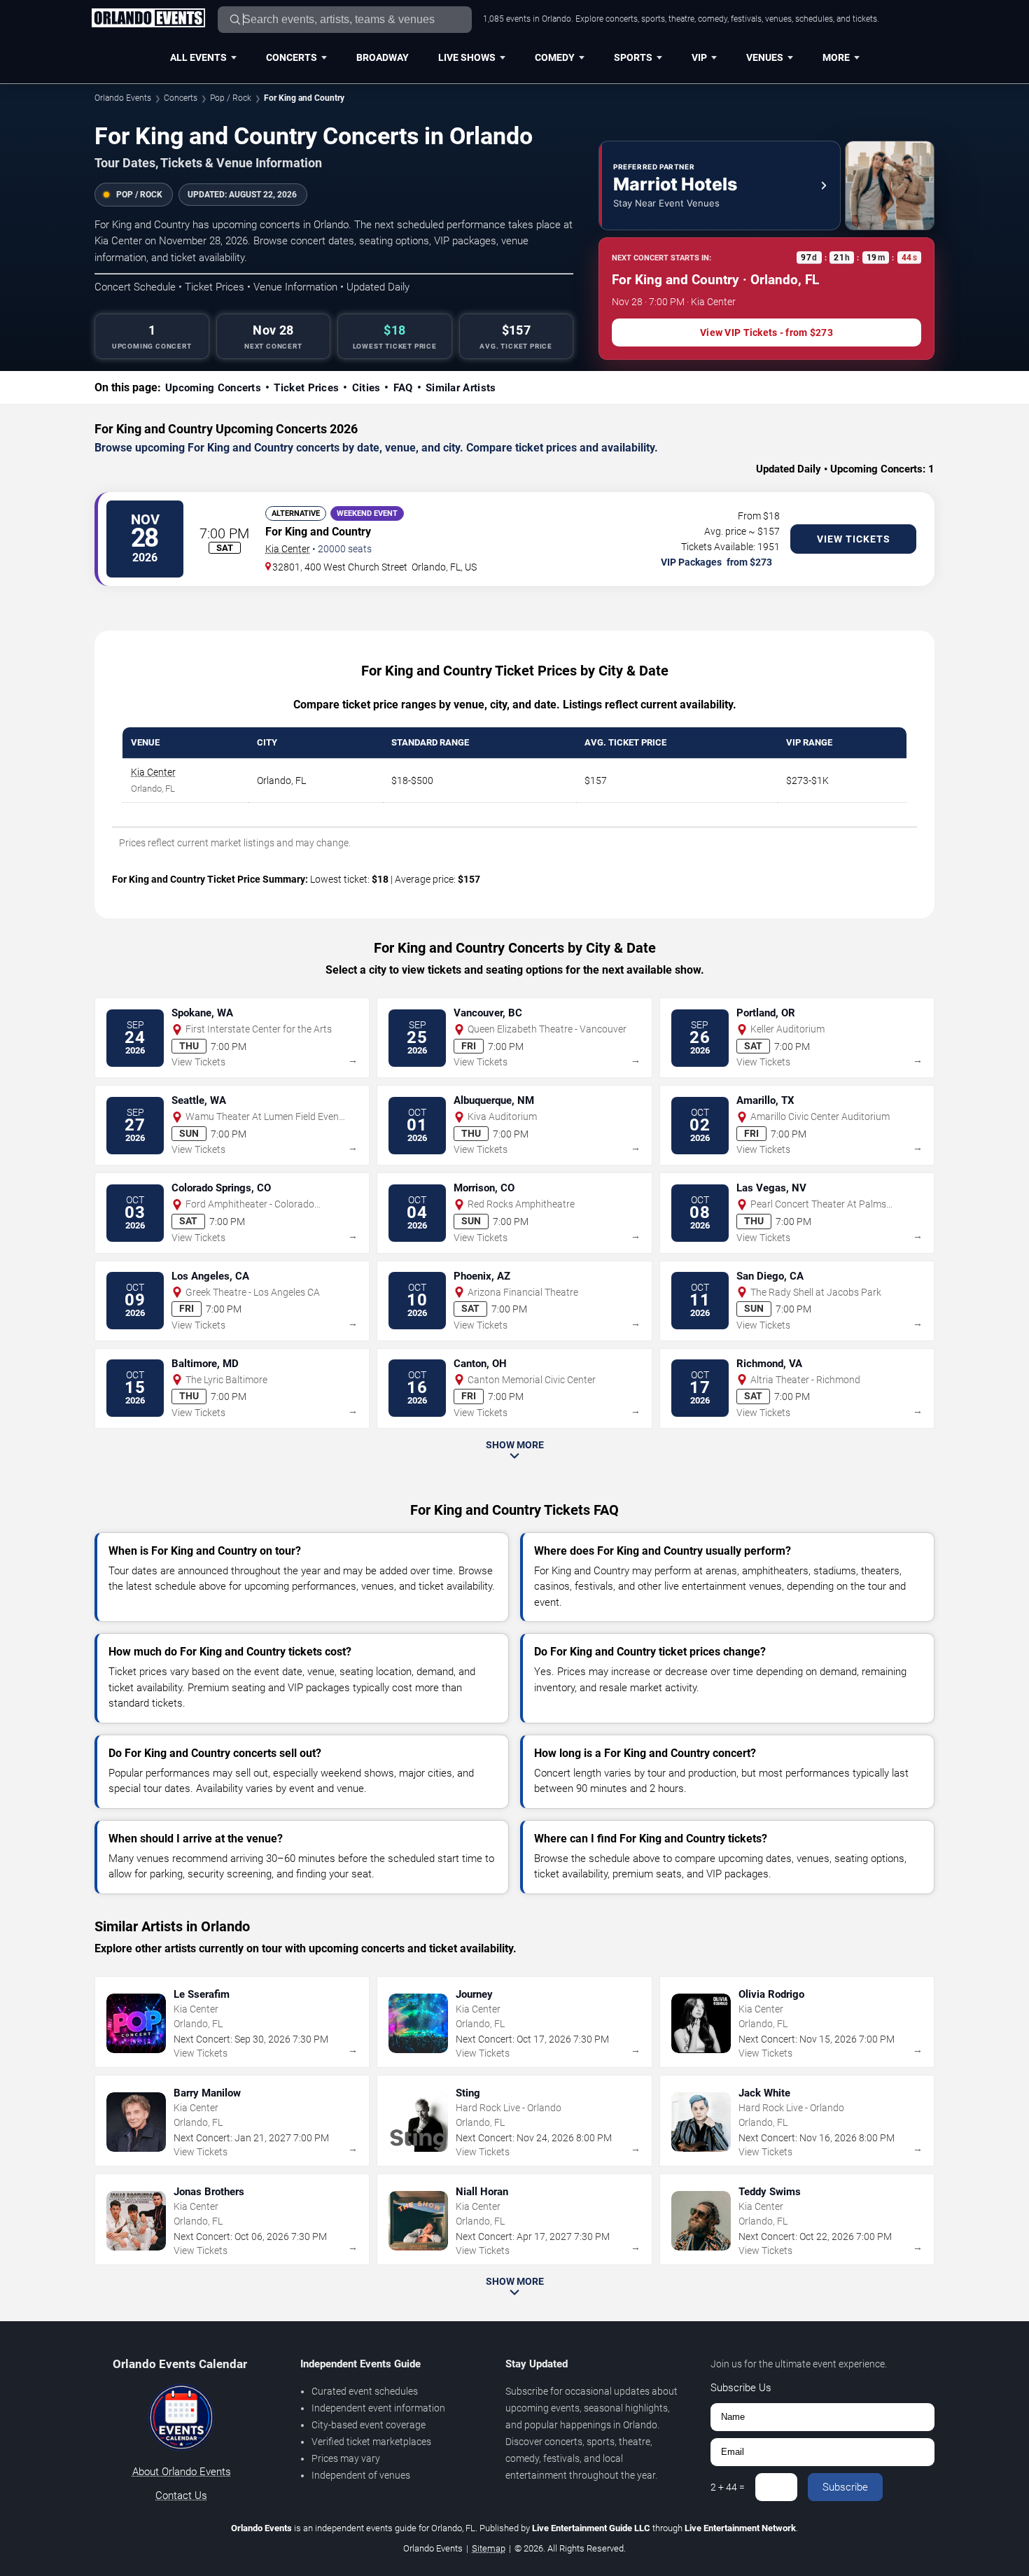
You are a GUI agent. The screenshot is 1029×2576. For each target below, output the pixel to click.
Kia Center (288, 549)
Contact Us (181, 2495)
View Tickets (854, 539)
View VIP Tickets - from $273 (766, 332)
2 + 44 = (728, 2487)
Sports (633, 57)
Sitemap (489, 2548)
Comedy (555, 57)
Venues (765, 57)
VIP (699, 57)
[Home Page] (148, 19)
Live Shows (467, 57)
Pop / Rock (231, 98)
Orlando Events (123, 98)
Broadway (383, 57)
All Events (198, 57)
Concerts (292, 57)
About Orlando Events (182, 2472)
